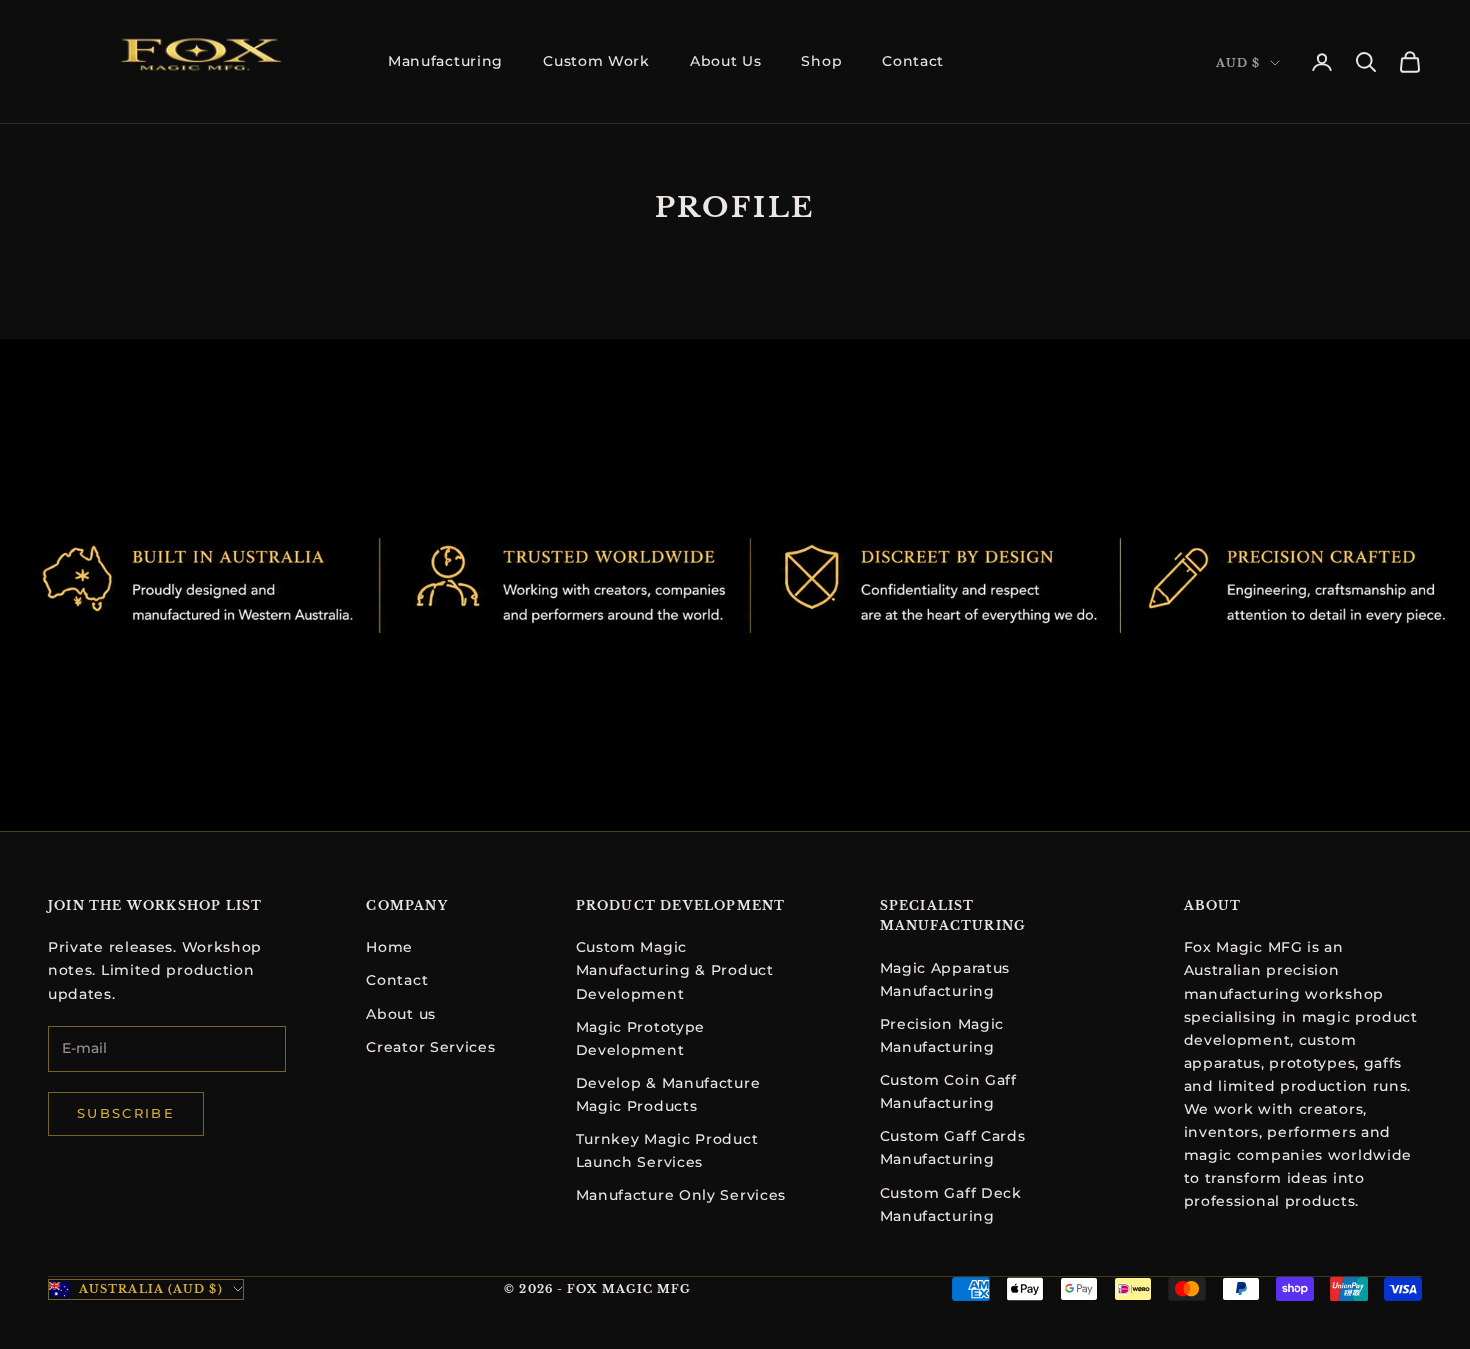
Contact (913, 61)
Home (389, 947)
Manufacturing (445, 61)
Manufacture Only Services (681, 1195)
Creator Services (430, 1047)
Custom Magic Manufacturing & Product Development (675, 970)
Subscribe (126, 1113)
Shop (821, 61)
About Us (726, 61)
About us (401, 1014)
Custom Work (596, 61)
